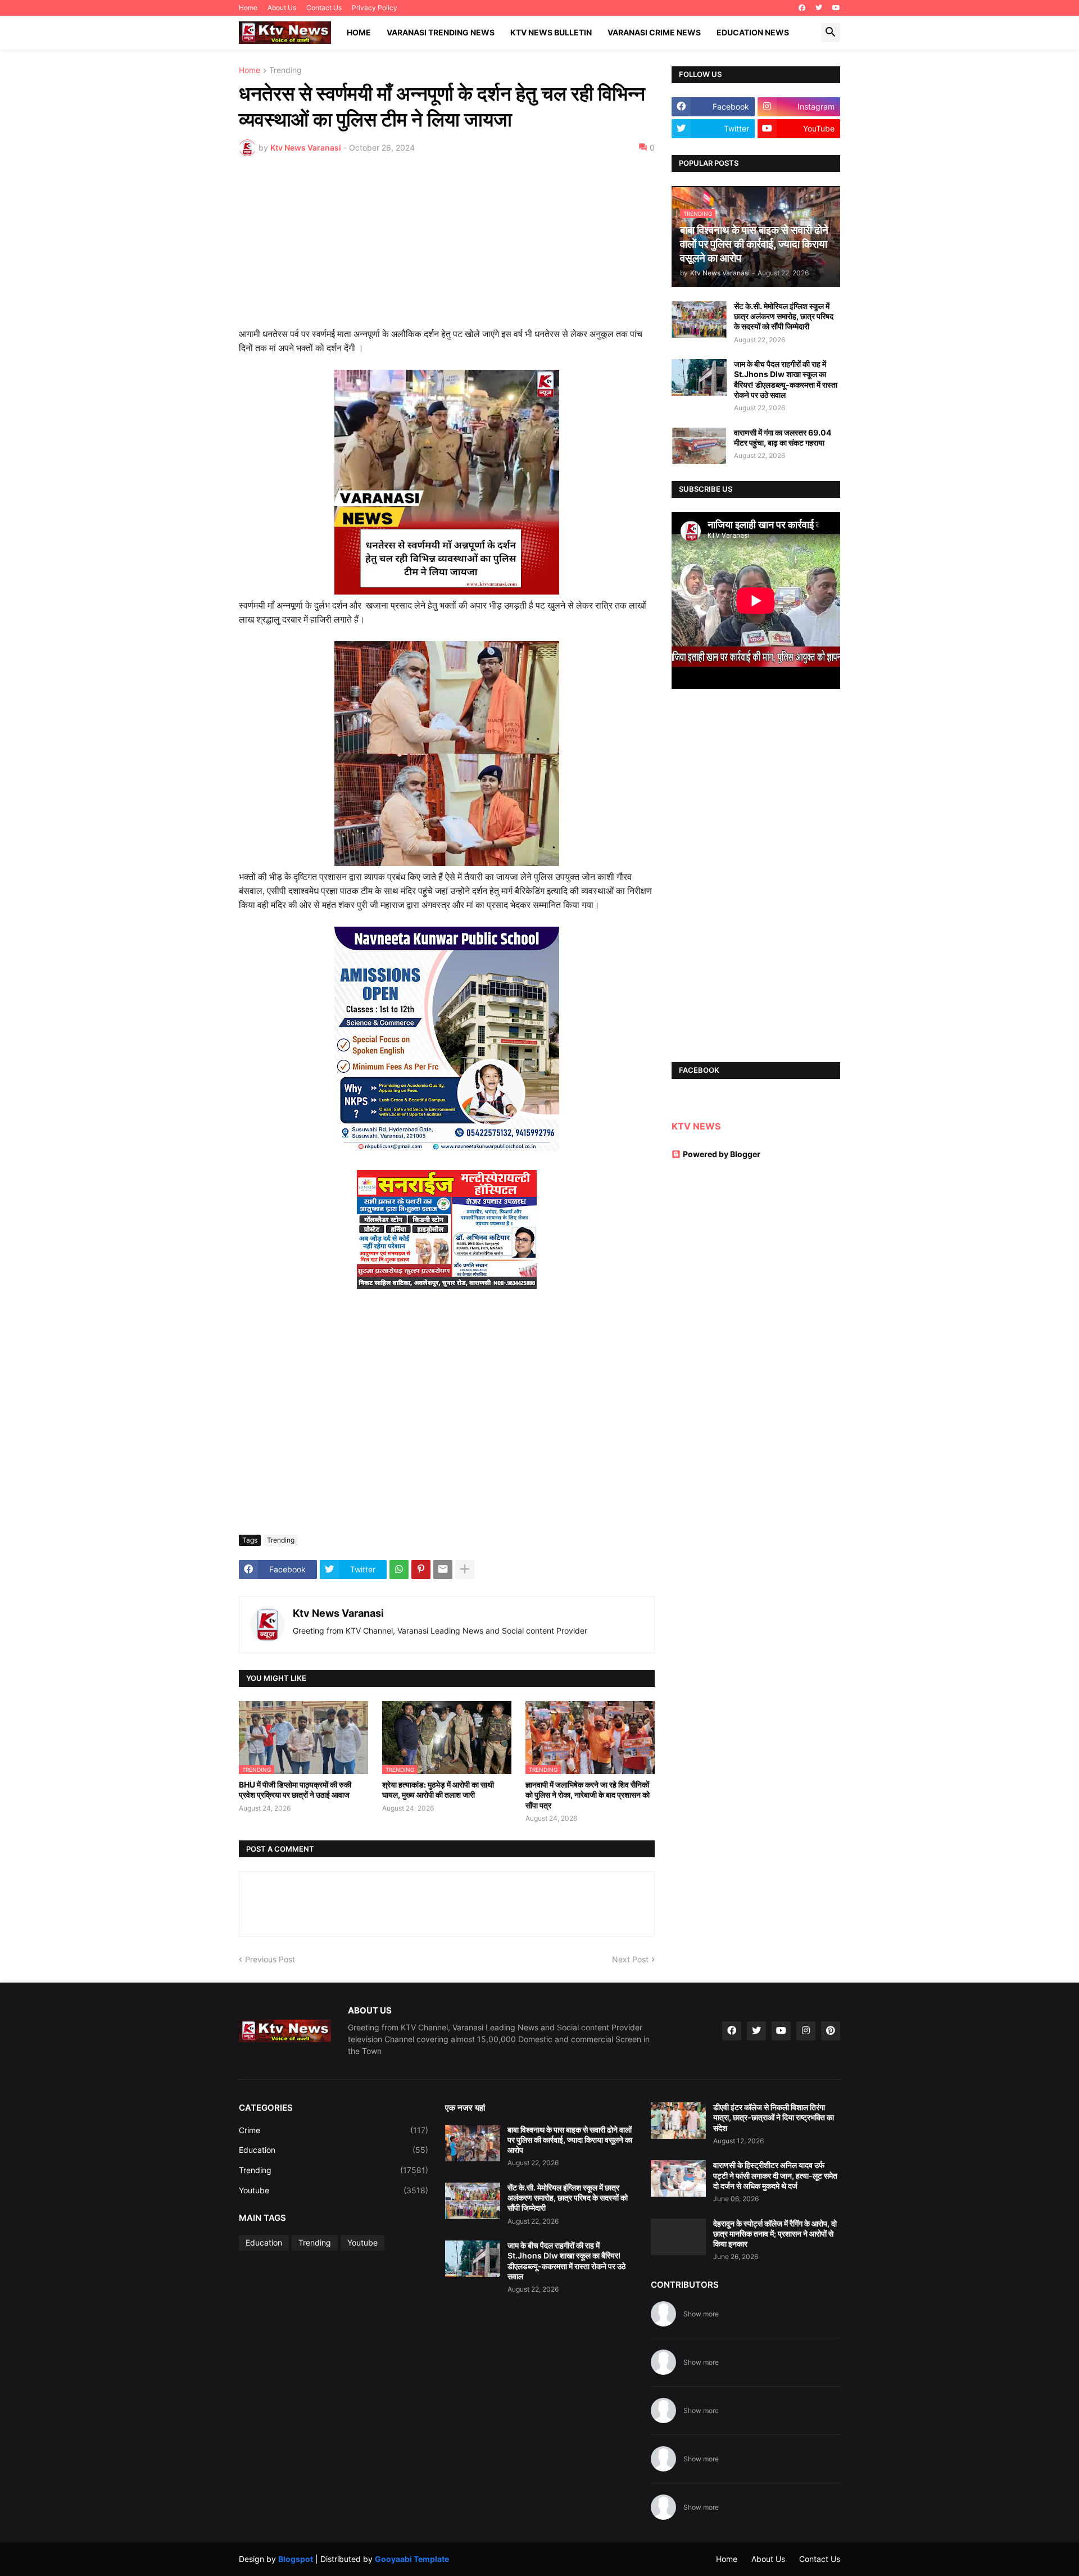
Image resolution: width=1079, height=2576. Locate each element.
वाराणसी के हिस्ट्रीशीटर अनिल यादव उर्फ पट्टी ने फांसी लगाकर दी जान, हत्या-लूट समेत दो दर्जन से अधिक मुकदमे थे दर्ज (775, 2175)
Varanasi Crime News (654, 32)
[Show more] (465, 1570)
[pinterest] (831, 2031)
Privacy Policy (375, 8)
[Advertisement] (447, 249)
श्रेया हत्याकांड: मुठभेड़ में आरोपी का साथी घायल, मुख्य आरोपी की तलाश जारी (438, 1790)
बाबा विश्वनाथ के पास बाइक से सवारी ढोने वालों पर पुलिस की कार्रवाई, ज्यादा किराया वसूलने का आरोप (570, 2140)
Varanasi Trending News (441, 32)
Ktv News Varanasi (338, 1613)
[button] (831, 33)
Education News (753, 32)
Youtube (334, 2190)
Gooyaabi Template (412, 2559)
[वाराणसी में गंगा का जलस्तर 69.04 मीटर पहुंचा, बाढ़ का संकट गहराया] (699, 446)
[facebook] (802, 8)
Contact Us (324, 8)
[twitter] (819, 8)
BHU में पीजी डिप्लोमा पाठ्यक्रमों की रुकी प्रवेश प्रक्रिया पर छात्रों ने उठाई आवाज (295, 1790)
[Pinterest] (421, 1570)
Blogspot (296, 2559)
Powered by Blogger (722, 1154)
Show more (701, 2314)
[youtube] (836, 8)
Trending (285, 71)
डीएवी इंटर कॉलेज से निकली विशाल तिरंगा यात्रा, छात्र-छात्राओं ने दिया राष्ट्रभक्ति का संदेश (774, 2117)
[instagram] (806, 2031)
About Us (282, 8)
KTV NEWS (696, 1126)
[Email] (443, 1570)
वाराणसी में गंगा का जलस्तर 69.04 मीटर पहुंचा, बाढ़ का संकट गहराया (783, 437)
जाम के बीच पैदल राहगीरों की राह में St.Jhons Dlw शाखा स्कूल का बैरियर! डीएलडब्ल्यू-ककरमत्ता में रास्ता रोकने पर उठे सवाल (786, 379)
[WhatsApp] (399, 1570)
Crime (334, 2130)
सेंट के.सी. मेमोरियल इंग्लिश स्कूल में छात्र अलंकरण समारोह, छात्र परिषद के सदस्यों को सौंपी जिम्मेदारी (784, 316)
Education (334, 2150)
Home (248, 8)
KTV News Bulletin (551, 32)
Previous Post (270, 1959)
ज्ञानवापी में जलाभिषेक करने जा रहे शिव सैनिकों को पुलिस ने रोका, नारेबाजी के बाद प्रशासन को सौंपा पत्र (588, 1795)
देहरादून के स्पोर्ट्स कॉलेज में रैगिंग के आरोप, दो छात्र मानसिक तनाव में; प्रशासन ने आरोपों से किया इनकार (775, 2233)
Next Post (630, 1959)
